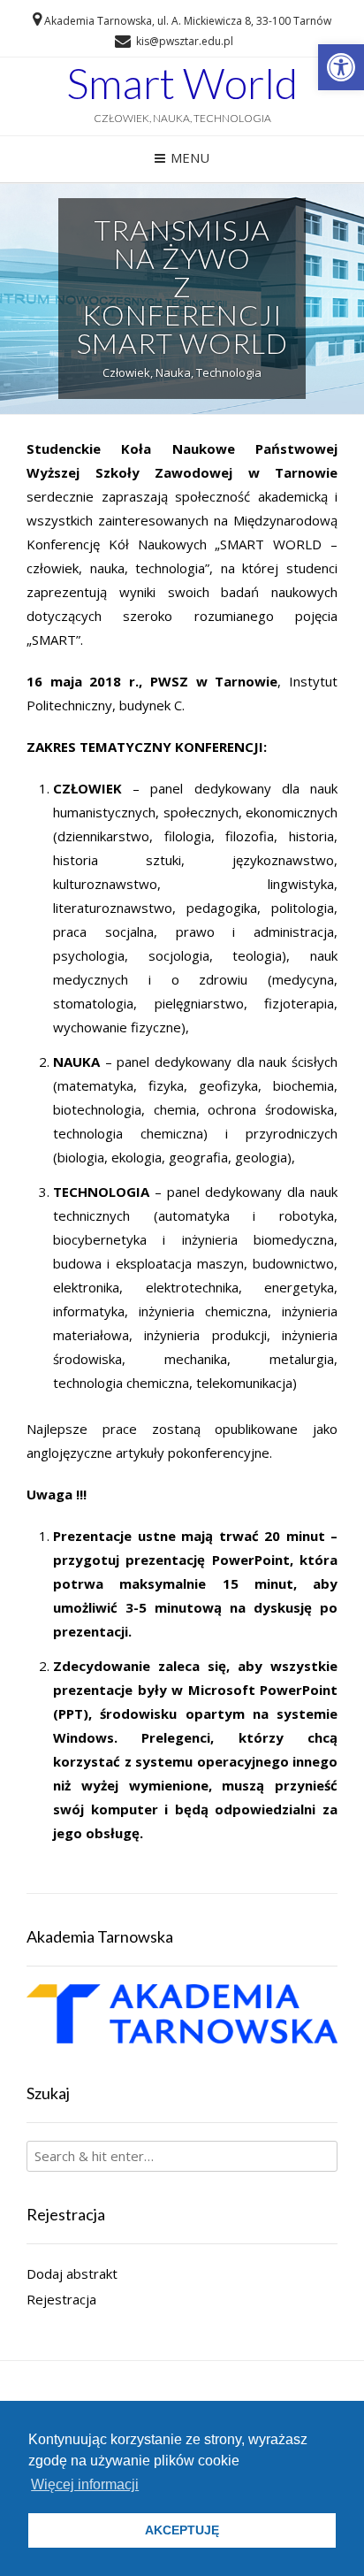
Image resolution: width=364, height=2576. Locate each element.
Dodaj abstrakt (72, 2273)
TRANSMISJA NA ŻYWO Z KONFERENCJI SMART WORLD (182, 286)
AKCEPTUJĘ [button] (182, 2530)
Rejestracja (61, 2299)
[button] (341, 67)
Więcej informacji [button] (85, 2484)
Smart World (182, 83)
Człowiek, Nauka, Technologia (182, 372)
